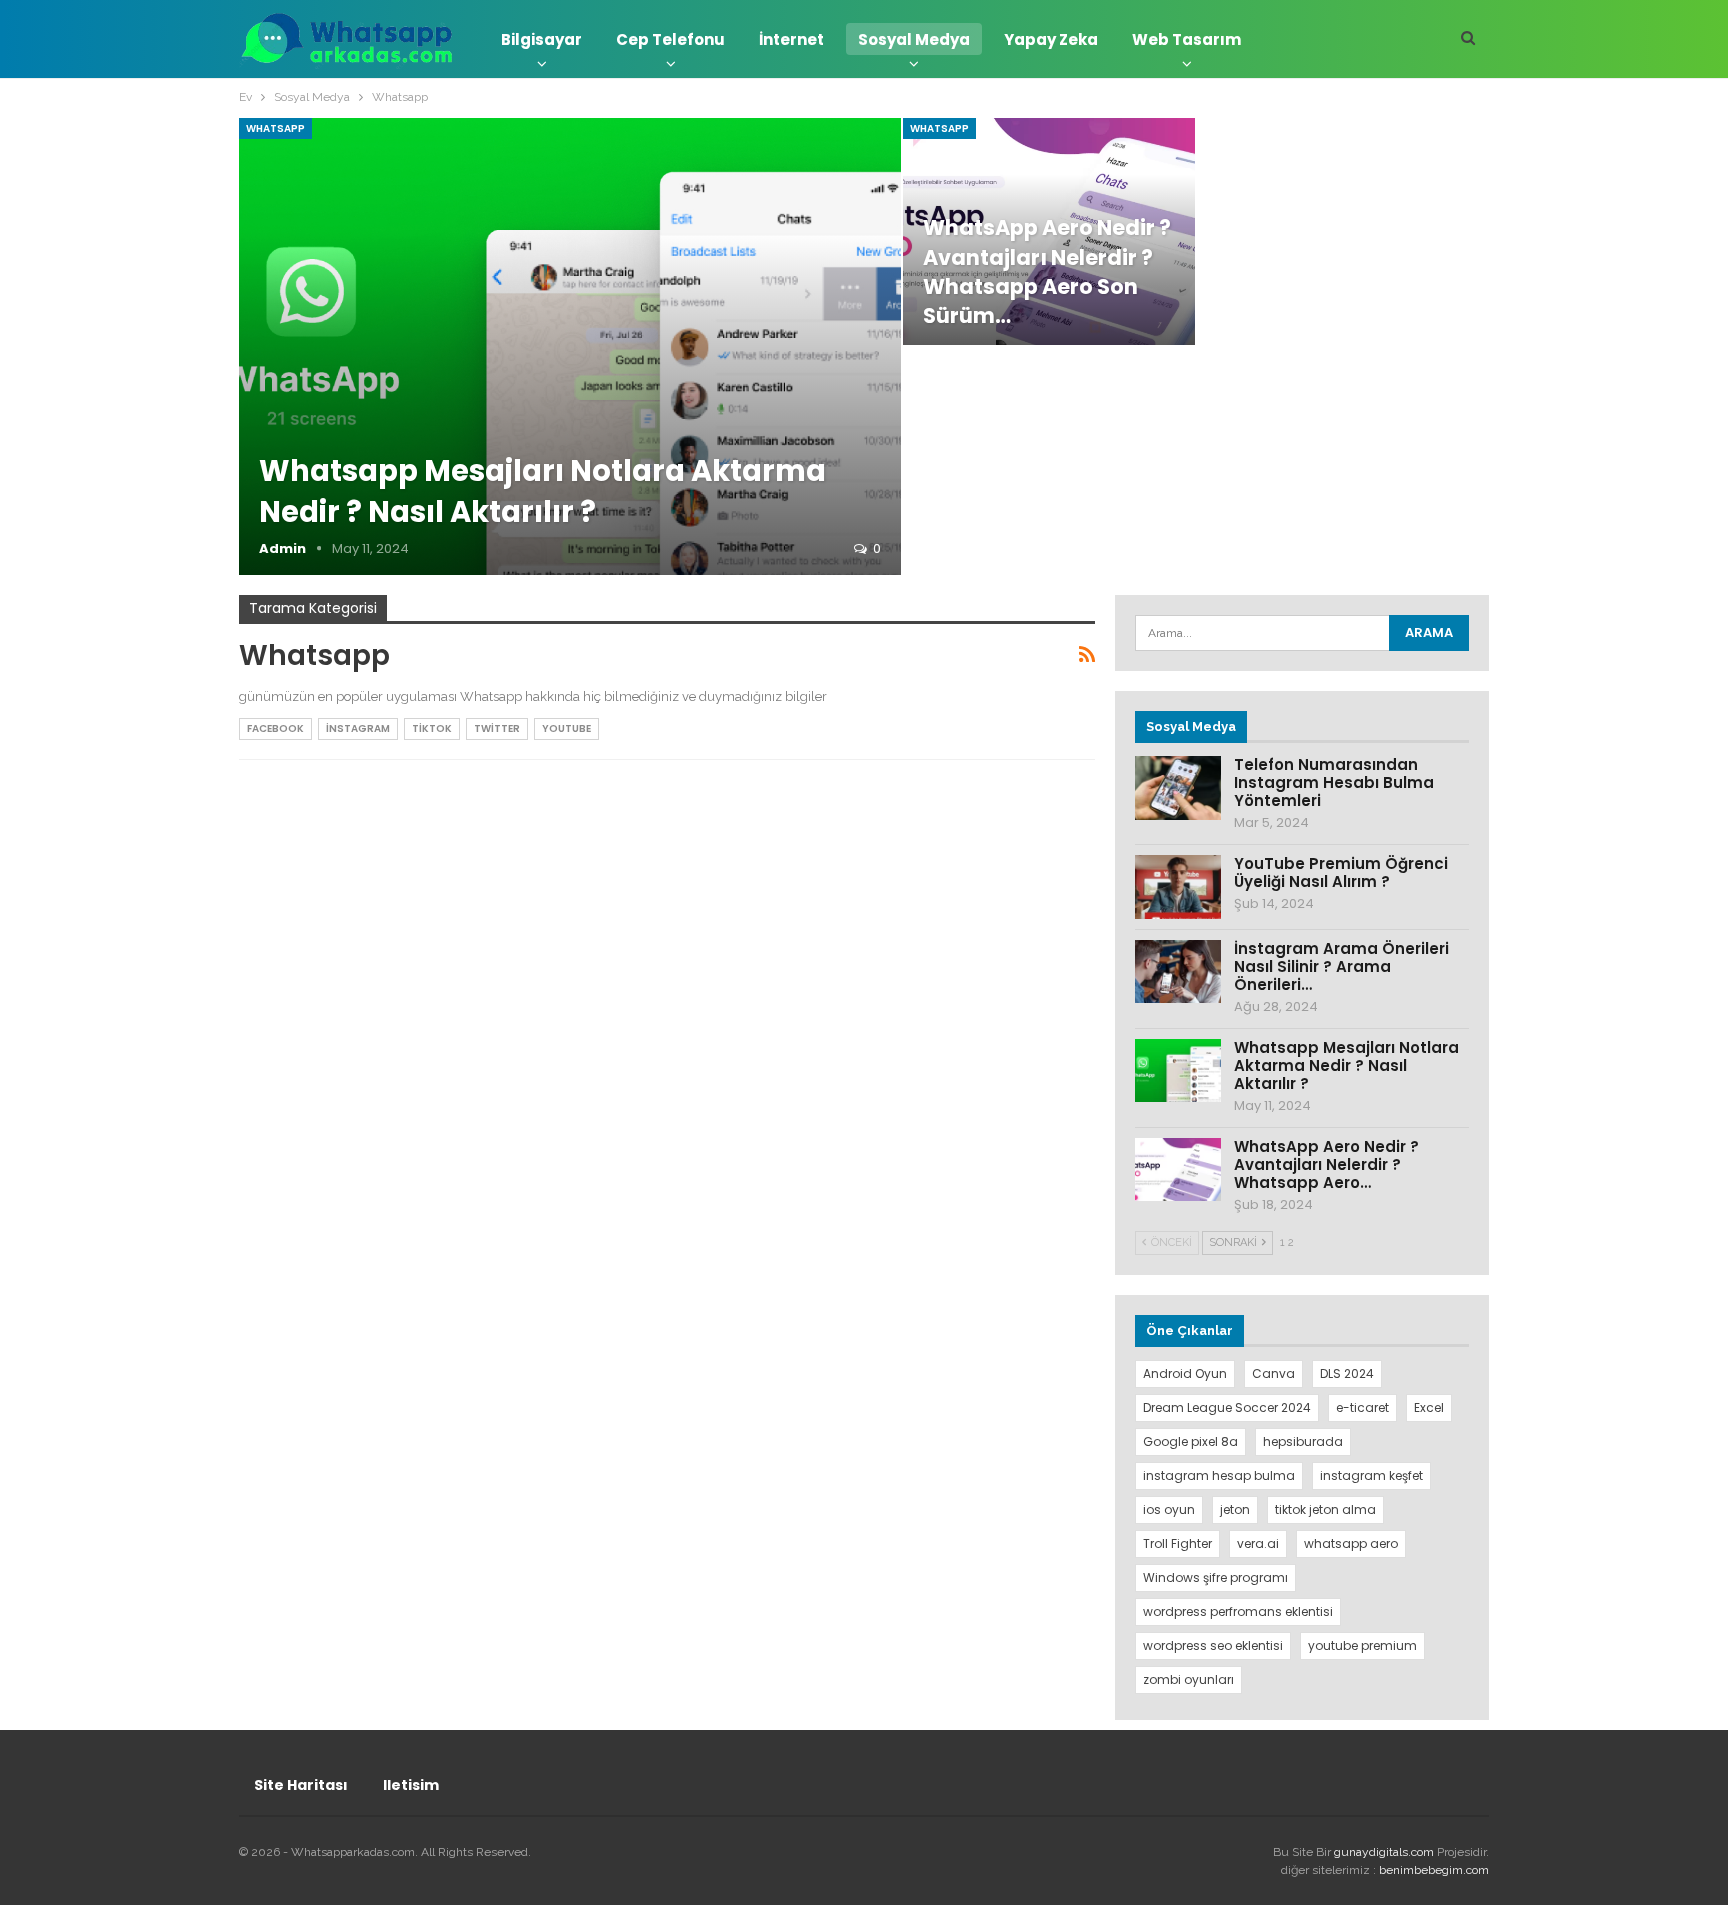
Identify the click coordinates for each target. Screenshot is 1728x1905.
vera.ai (1258, 1543)
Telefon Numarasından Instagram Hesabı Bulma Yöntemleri (1334, 782)
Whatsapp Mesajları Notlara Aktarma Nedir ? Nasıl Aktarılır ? (542, 491)
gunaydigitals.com (1385, 1852)
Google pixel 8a (1190, 1441)
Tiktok (432, 728)
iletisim (411, 1785)
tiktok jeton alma (1325, 1509)
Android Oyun (1185, 1373)
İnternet (791, 39)
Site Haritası (301, 1785)
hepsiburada (1303, 1441)
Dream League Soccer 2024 (1227, 1407)
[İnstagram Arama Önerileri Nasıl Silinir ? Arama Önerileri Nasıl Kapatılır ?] (1178, 972)
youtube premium (1362, 1645)
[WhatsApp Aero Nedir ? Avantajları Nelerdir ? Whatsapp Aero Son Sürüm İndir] (1178, 1170)
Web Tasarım (1186, 39)
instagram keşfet (1371, 1475)
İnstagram (358, 728)
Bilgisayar (541, 39)
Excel (1429, 1407)
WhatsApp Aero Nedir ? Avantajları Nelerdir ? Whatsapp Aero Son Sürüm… (1047, 271)
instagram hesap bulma (1219, 1475)
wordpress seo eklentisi (1213, 1645)
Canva (1273, 1373)
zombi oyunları (1188, 1679)
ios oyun (1169, 1509)
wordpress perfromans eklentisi (1238, 1611)
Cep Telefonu (670, 39)
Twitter (497, 728)
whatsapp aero (1351, 1543)
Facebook (275, 728)
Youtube (566, 728)
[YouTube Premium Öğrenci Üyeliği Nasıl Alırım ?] (1178, 887)
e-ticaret (1362, 1407)
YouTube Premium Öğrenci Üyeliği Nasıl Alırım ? (1341, 872)
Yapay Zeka (1051, 39)
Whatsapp (275, 128)
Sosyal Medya (914, 39)
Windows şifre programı (1215, 1577)
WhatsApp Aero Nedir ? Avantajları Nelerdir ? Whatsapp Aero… (1326, 1164)
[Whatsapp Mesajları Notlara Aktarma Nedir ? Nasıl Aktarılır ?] (570, 346)
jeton (1235, 1509)
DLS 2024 (1347, 1373)
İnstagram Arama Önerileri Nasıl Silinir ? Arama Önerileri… (1341, 966)
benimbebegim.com (1434, 1870)
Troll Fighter (1177, 1543)
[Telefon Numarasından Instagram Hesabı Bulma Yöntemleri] (1178, 788)
